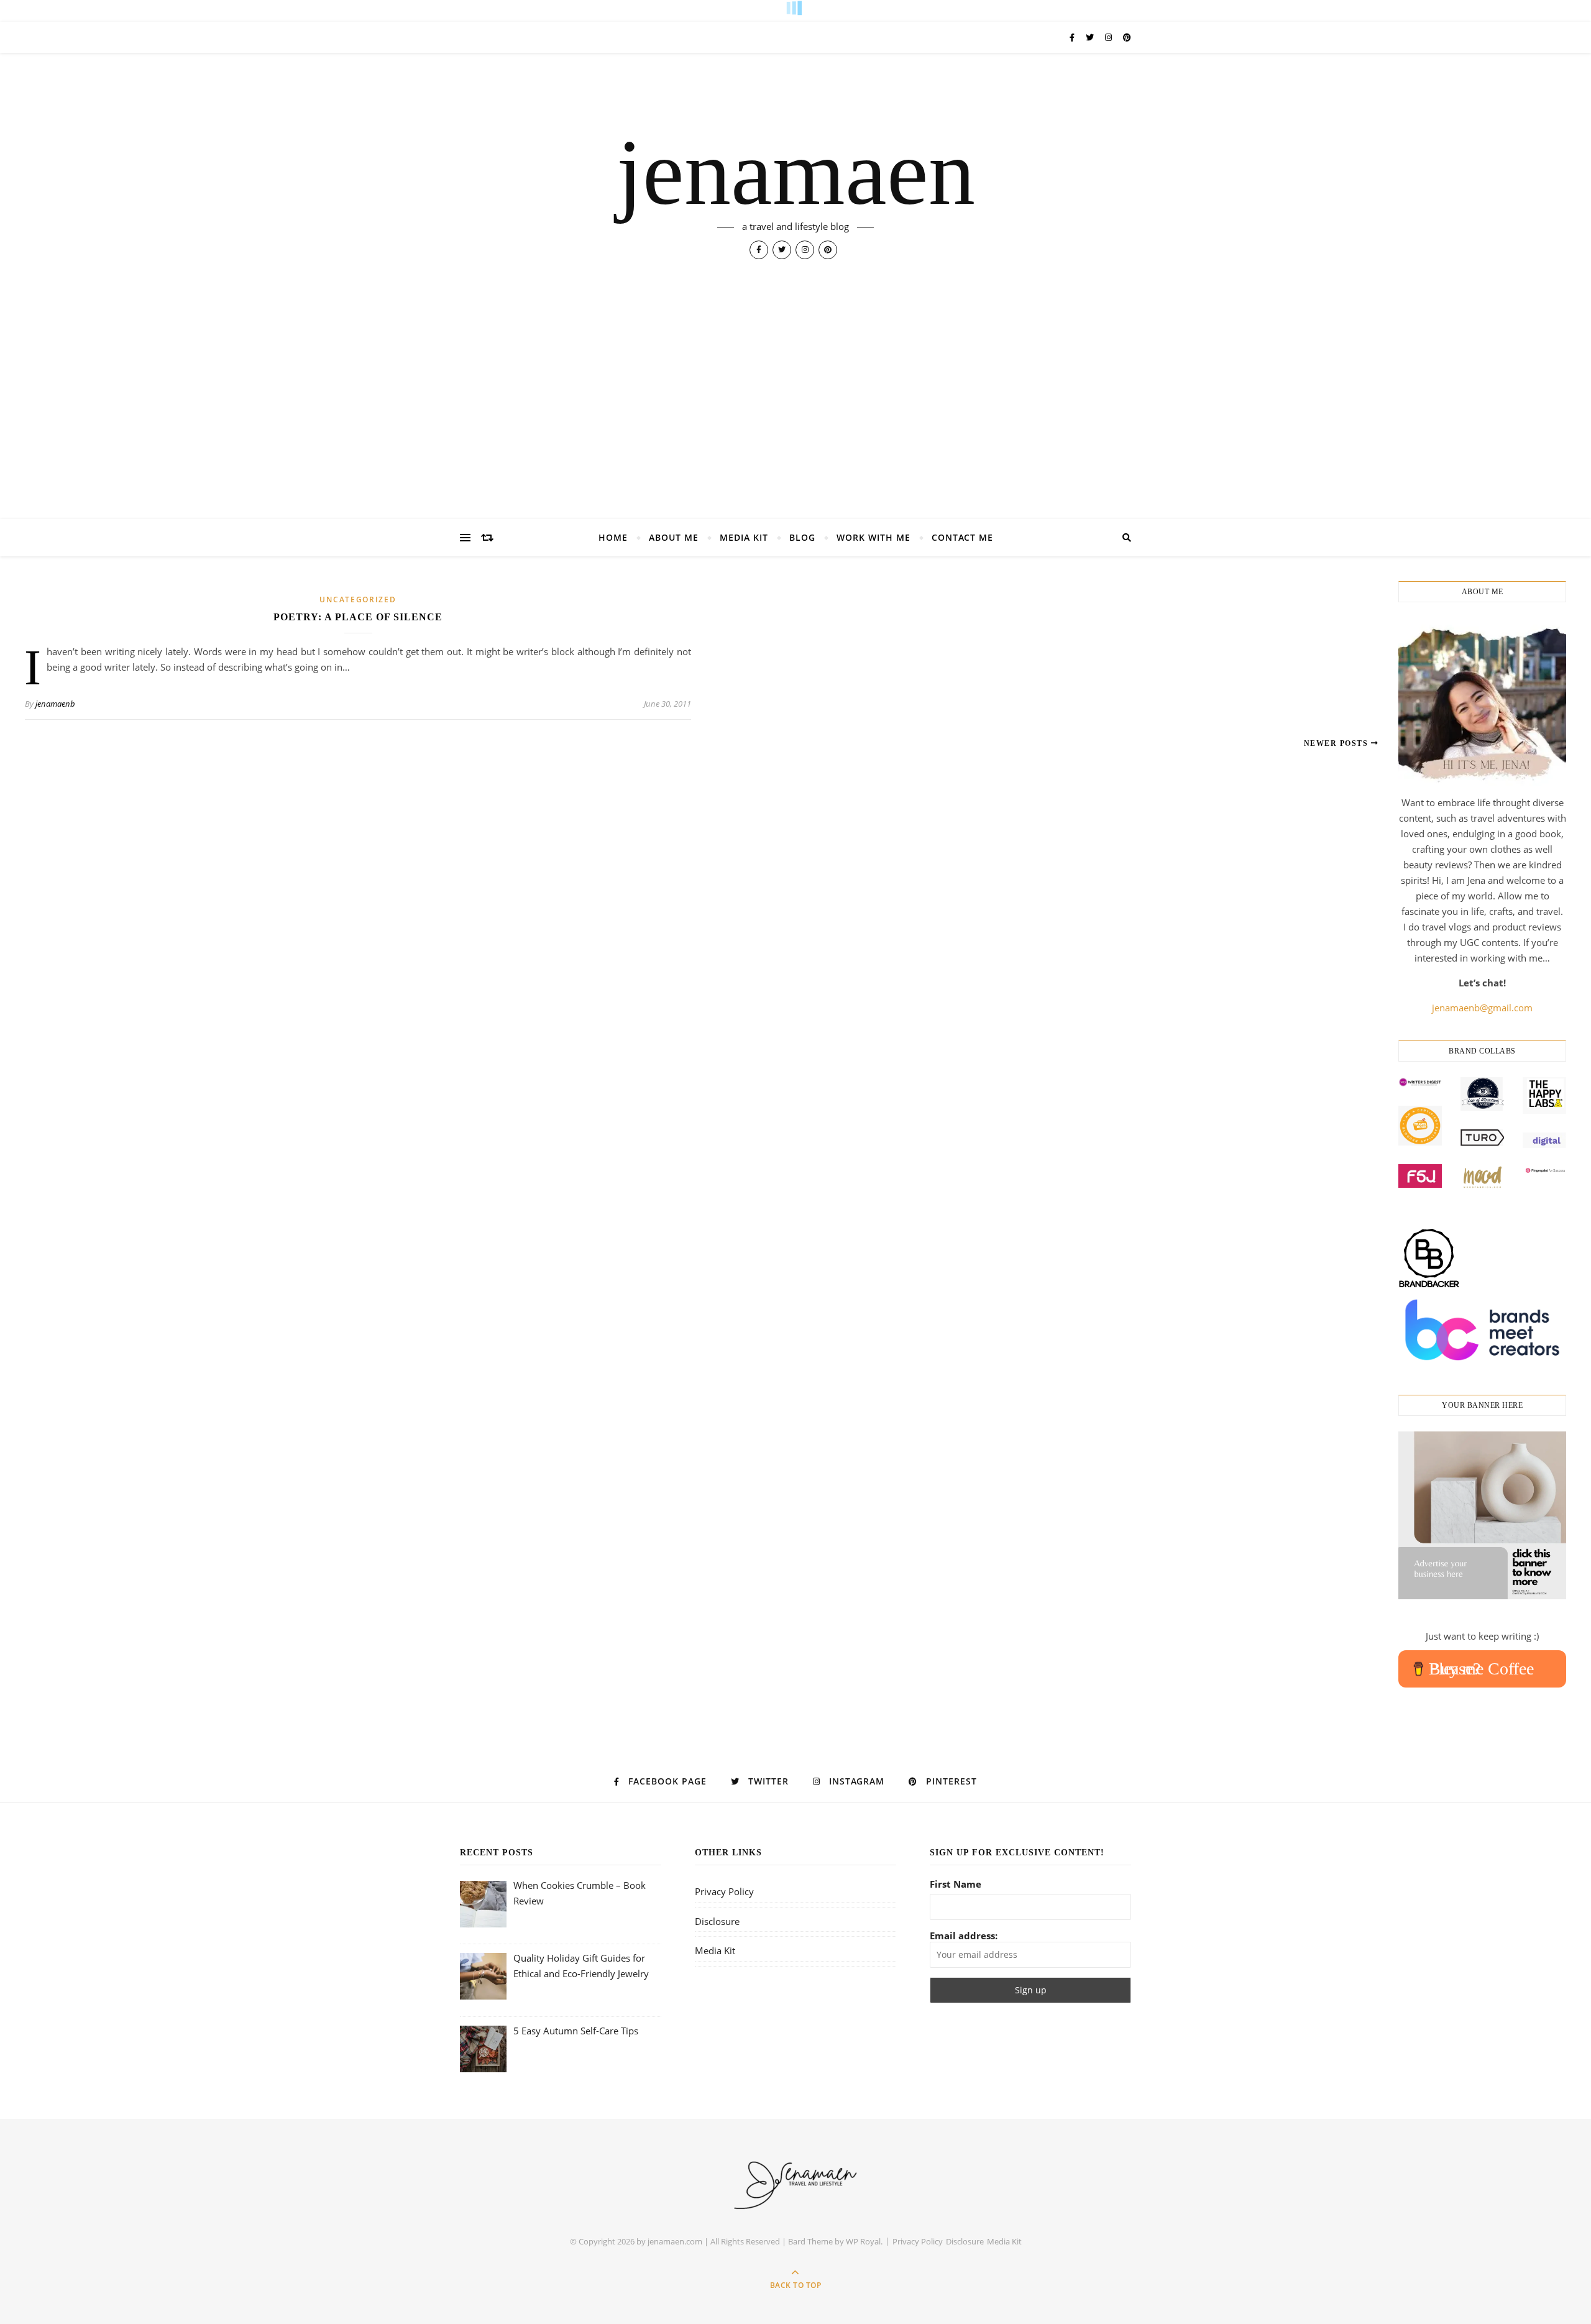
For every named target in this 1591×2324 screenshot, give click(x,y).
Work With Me (873, 537)
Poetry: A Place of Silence (358, 617)
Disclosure (717, 1921)
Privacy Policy (724, 1891)
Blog (802, 537)
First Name (956, 1884)
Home (613, 537)
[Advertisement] (795, 426)
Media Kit (744, 537)
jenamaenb (55, 704)
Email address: (964, 1936)
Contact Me (962, 537)
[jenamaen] (796, 2183)
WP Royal (863, 2241)
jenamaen (796, 172)
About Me (674, 537)
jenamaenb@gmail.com (1482, 1008)
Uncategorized (358, 599)
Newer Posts (1337, 743)
